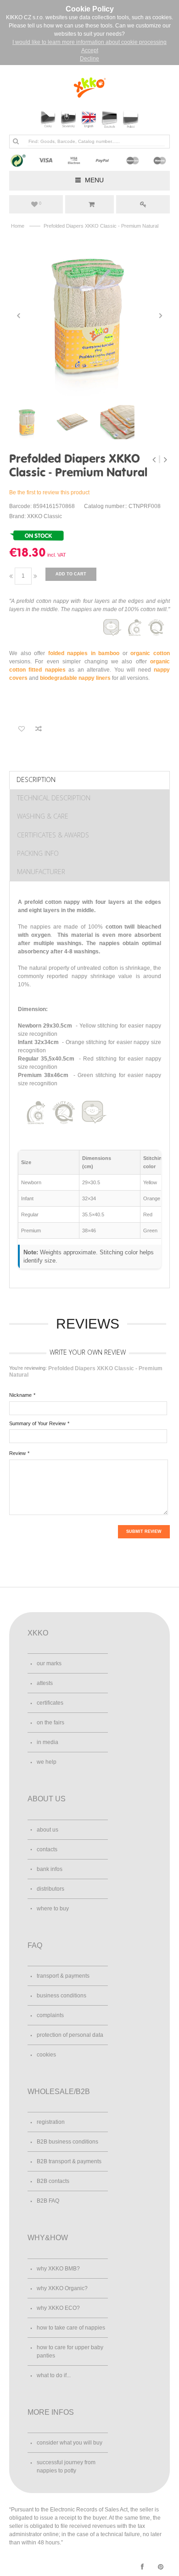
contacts (47, 1849)
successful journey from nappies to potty (66, 2467)
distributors (50, 1889)
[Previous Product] (155, 459)
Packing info (38, 853)
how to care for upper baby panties (70, 2352)
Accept (90, 50)
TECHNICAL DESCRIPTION (54, 798)
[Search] (16, 141)
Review (17, 1453)
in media (48, 1742)
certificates (50, 1703)
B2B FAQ (48, 2201)
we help (47, 1762)
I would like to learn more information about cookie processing (89, 42)
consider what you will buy (70, 2443)
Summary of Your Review (37, 1423)
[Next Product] (165, 459)
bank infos (50, 1869)
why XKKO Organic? (62, 2288)
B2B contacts (53, 2181)
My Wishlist (40, 203)
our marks (49, 1663)
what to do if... (54, 2375)
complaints (50, 2015)
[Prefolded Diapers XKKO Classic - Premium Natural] (89, 316)
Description (36, 779)
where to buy (53, 1909)
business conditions (62, 1996)
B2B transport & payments (69, 2161)
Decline (89, 59)
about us (48, 1830)
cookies (46, 2055)
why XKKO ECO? (58, 2308)
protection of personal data (70, 2035)
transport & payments (63, 1976)
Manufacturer (41, 872)
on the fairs (50, 1723)
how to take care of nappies (71, 2328)
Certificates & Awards (53, 835)
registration (51, 2122)
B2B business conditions (67, 2142)
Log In (143, 204)
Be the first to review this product (49, 492)
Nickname (20, 1395)
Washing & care (43, 816)
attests (45, 1683)
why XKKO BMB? (58, 2269)
